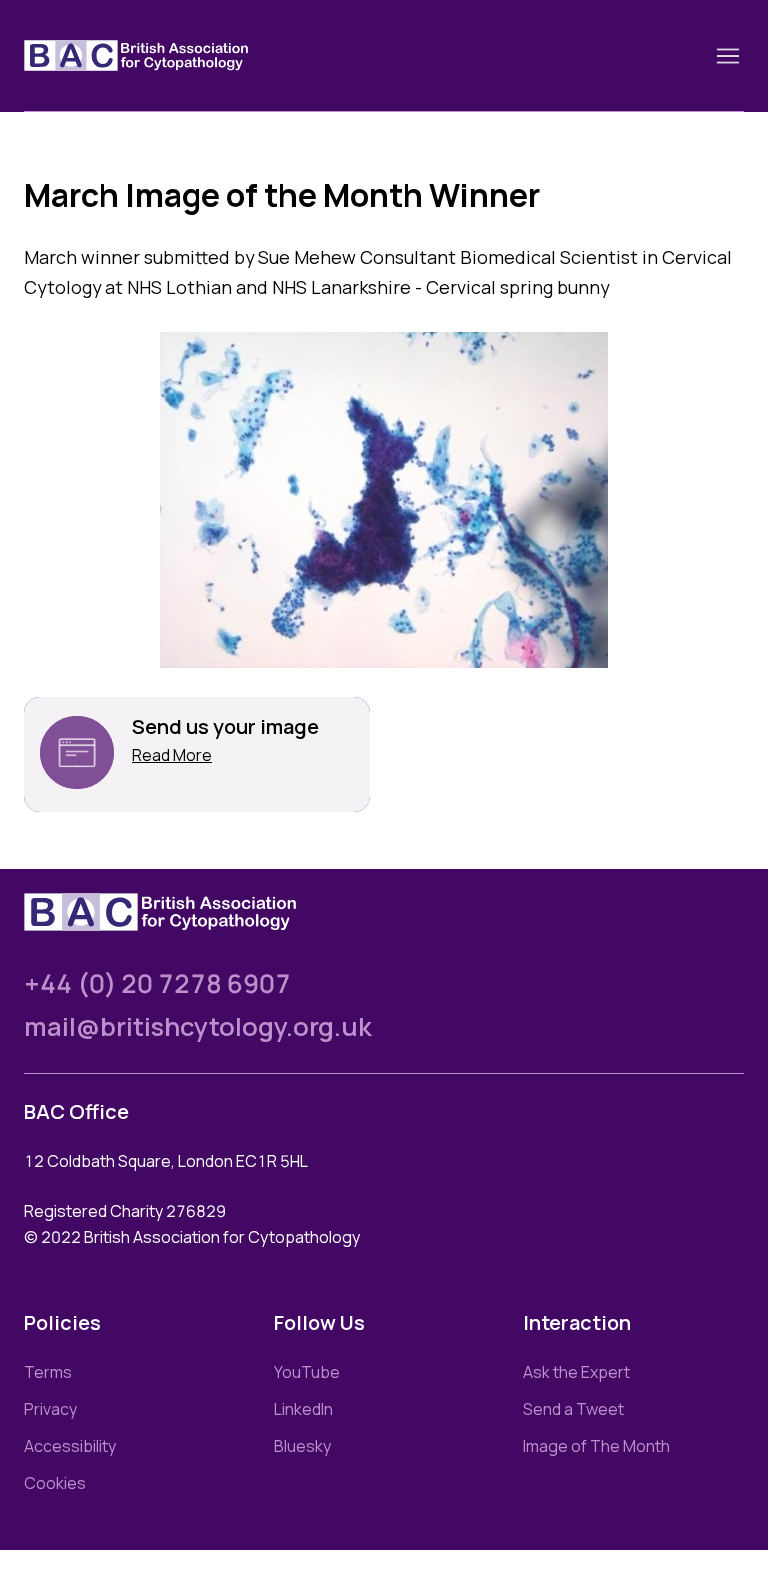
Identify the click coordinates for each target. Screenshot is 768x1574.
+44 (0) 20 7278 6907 (157, 983)
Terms (48, 1372)
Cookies (55, 1483)
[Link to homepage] (160, 55)
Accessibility (70, 1446)
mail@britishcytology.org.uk (198, 1026)
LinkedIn (303, 1409)
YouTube (307, 1372)
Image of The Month (596, 1446)
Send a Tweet (573, 1409)
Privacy (50, 1409)
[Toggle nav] (728, 56)
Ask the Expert (576, 1372)
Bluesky (302, 1446)
